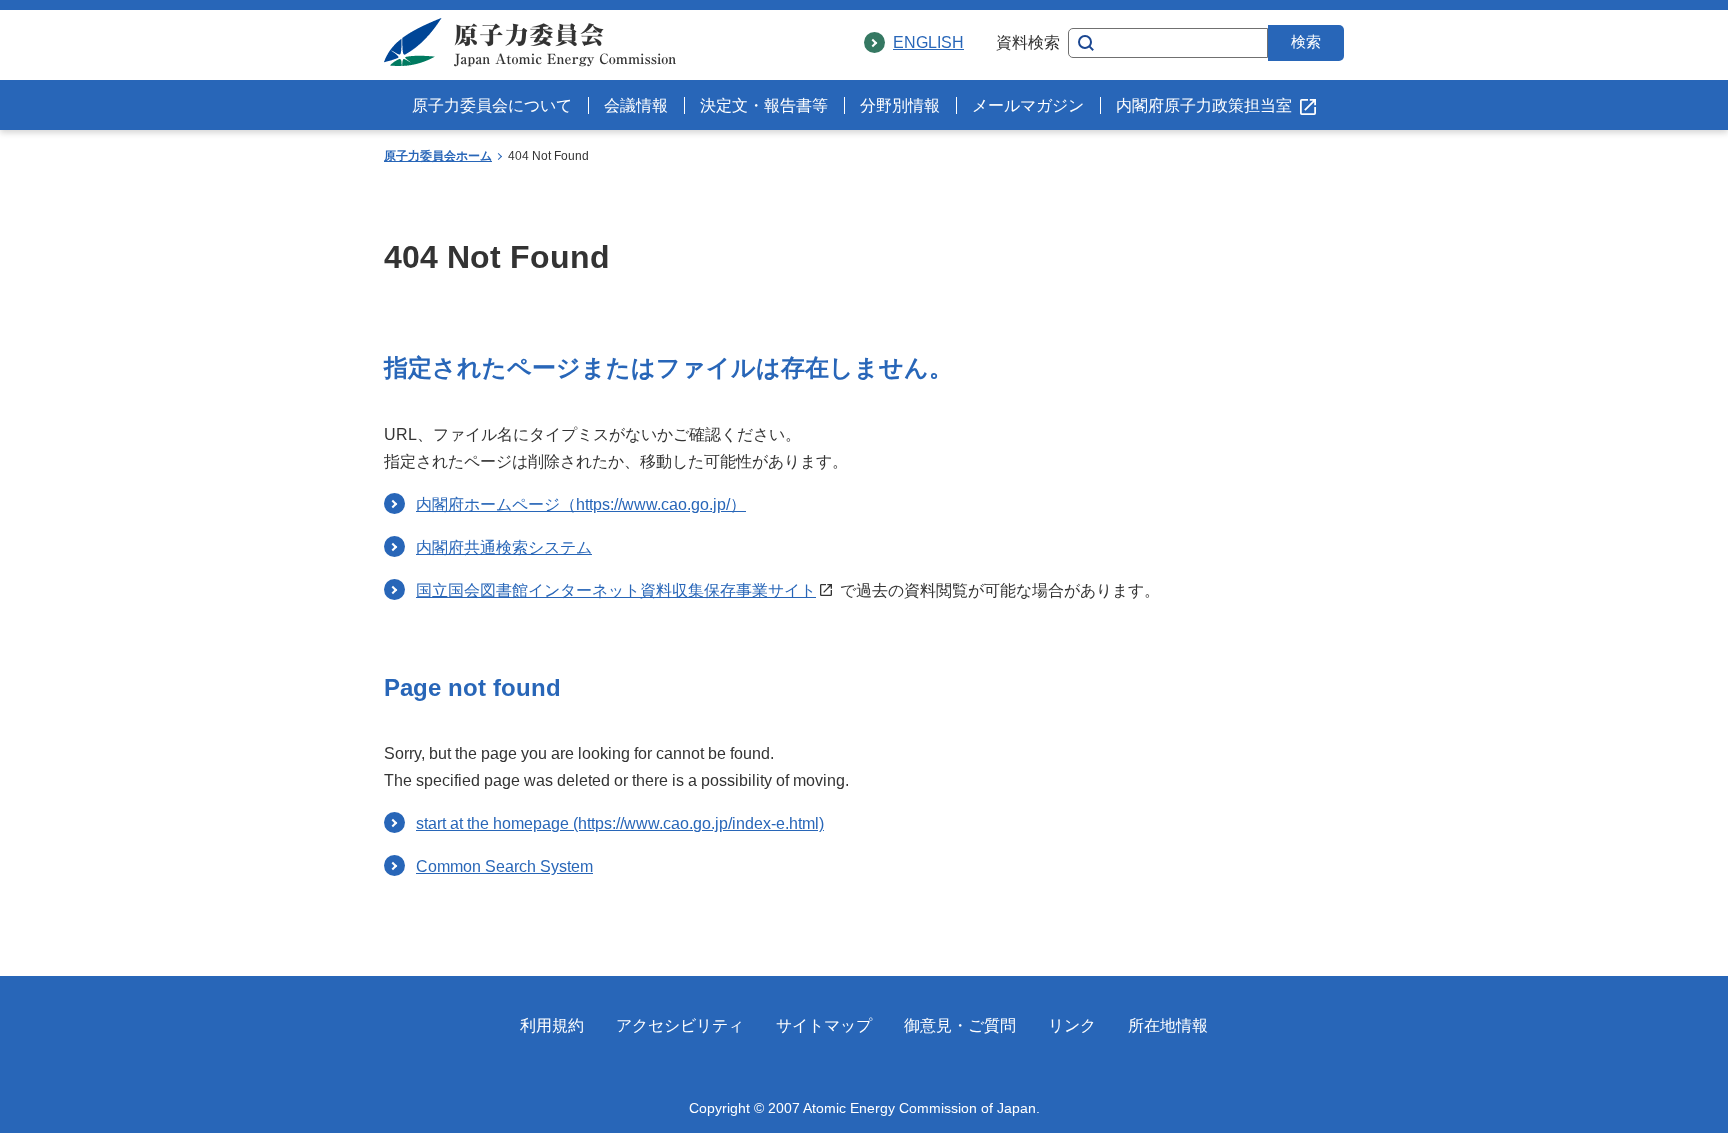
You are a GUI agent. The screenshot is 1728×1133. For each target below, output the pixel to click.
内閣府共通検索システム (504, 547)
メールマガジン (1028, 105)
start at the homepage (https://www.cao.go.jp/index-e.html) (620, 823)
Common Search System (504, 866)
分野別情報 (900, 105)
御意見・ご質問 (960, 1025)
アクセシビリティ (680, 1025)
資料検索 (1028, 42)
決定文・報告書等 (764, 105)
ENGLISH (928, 42)
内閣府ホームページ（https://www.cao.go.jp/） (581, 504)
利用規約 (552, 1025)
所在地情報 (1168, 1025)
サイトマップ (824, 1025)
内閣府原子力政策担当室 (1204, 105)
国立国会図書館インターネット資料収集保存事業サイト (616, 590)
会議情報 (636, 105)
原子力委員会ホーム (438, 156)
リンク (1072, 1025)
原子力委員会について (492, 105)
